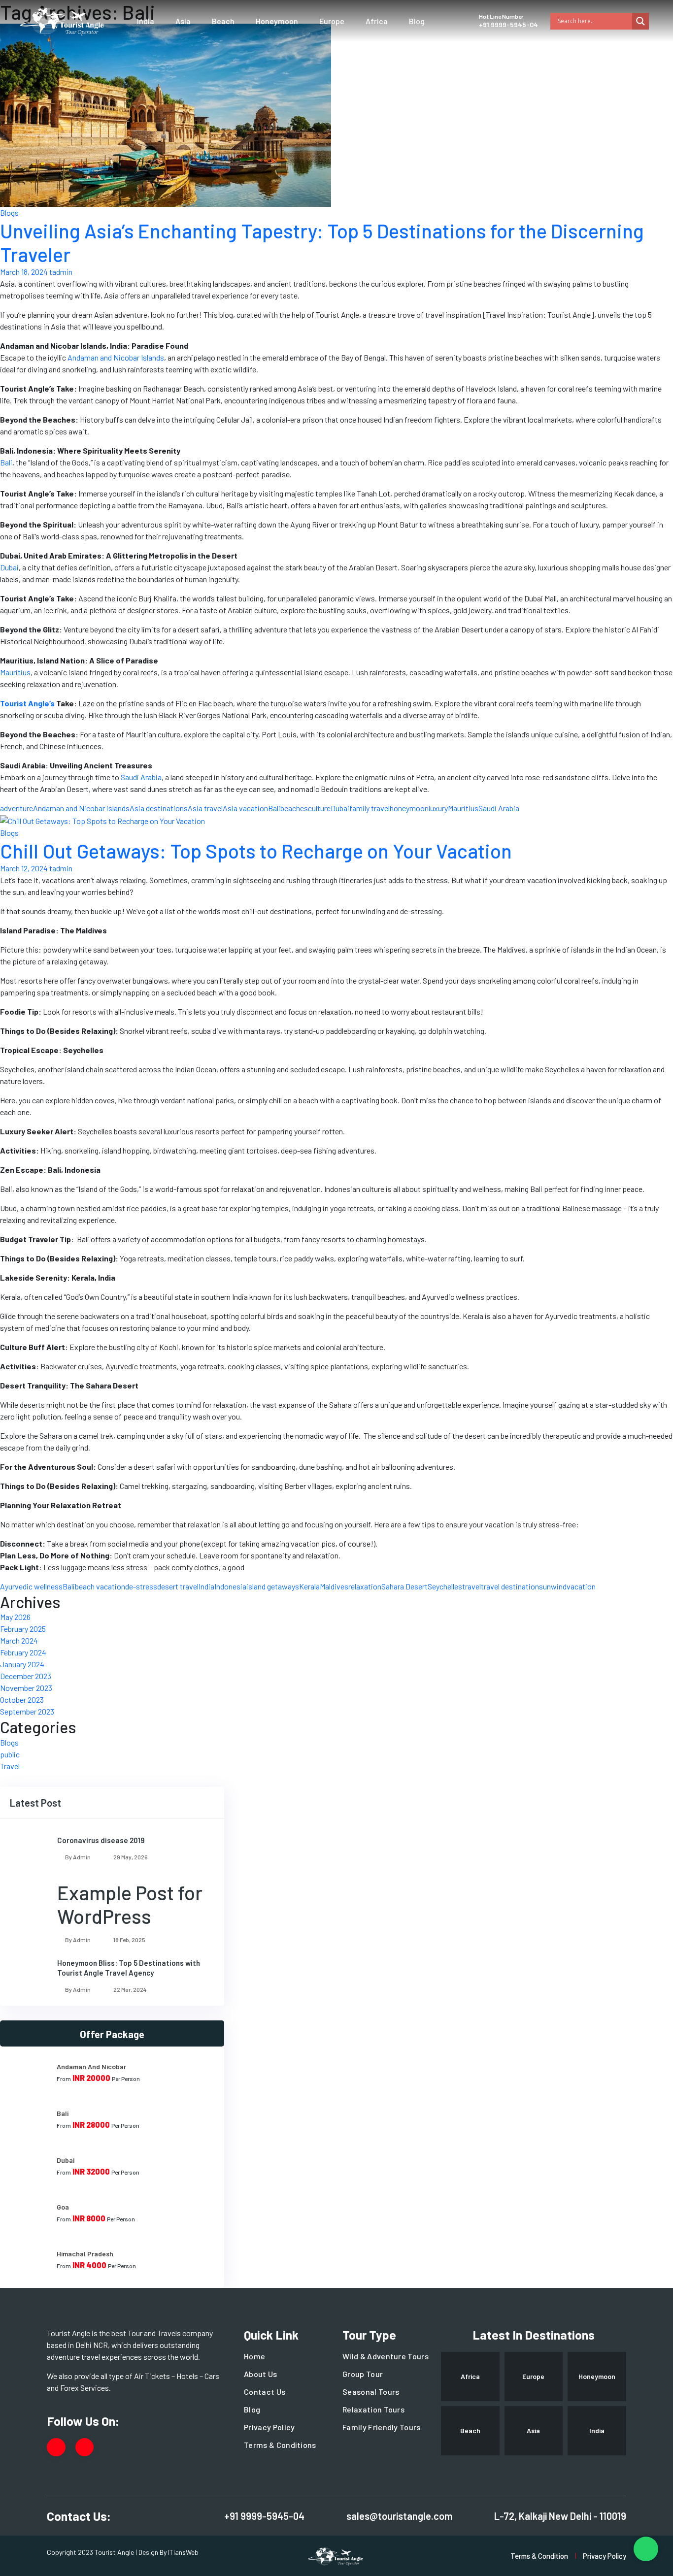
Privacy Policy (269, 2427)
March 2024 (19, 1640)
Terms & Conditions (280, 2445)
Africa (377, 21)
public (10, 1754)
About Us (261, 2374)
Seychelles (445, 1586)
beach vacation (100, 1586)
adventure (17, 808)
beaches (294, 808)
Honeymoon (277, 21)
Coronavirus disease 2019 (101, 1840)
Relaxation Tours (373, 2409)
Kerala (309, 1586)
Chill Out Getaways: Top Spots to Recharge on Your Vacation (256, 851)
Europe (332, 21)
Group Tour (363, 2374)
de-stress (141, 1586)
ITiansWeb (183, 2552)
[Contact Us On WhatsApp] (646, 2549)
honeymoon (409, 808)
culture (319, 808)
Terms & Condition (539, 2556)
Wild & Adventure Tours (386, 2356)
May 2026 (15, 1617)
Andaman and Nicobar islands (81, 808)
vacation (581, 1586)
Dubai (340, 808)
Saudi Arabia (499, 808)
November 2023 (26, 1688)
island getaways (273, 1586)
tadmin (61, 272)
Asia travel (205, 808)
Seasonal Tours (371, 2392)
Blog (417, 21)
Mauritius (463, 808)
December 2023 (26, 1676)
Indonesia (230, 1586)
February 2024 (23, 1652)
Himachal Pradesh (85, 2254)
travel (471, 1586)
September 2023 (27, 1711)
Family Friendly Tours (382, 2427)
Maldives (334, 1586)
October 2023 (22, 1700)
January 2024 (22, 1664)
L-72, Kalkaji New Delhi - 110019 (560, 2516)
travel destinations (512, 1586)
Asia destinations (159, 808)
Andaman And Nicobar (91, 2066)
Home (254, 2356)
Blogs (9, 213)
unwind (555, 1586)
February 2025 (23, 1629)
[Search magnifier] (640, 21)
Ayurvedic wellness (31, 1586)
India (146, 21)
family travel (370, 808)
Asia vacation (245, 808)
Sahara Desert (404, 1586)
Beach (223, 21)
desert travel (178, 1586)
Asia (183, 21)
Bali (274, 808)
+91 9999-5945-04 (508, 24)
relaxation (365, 1586)
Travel (10, 1766)
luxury (438, 808)
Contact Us (265, 2392)
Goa (63, 2207)
